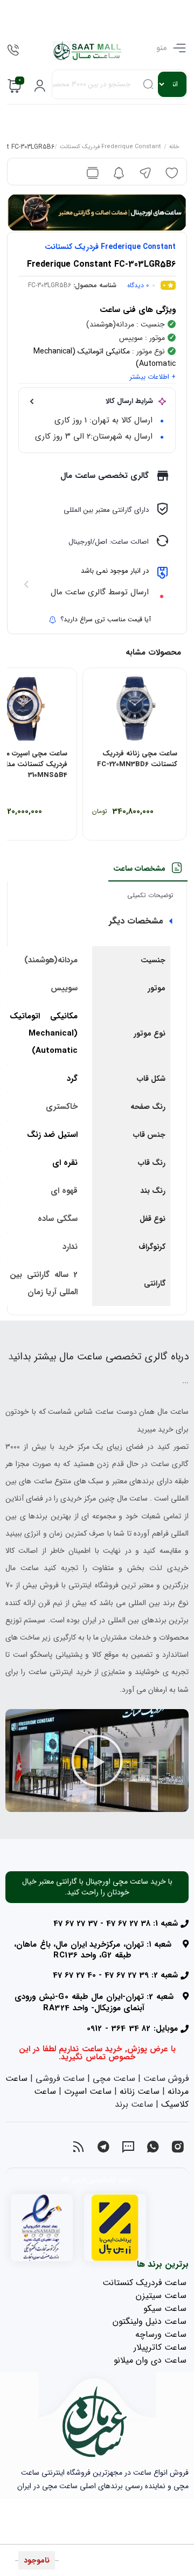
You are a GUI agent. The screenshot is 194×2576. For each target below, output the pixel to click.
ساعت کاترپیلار (160, 2347)
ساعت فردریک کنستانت (144, 2283)
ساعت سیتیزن (161, 2296)
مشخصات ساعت (139, 869)
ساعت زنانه (140, 2091)
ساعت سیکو (165, 2308)
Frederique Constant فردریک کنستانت (110, 148)
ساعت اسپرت (88, 2091)
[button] (97, 1761)
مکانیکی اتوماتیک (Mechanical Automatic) (44, 1033)
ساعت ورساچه (161, 2334)
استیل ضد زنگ (52, 1135)
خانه (174, 148)
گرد (72, 1079)
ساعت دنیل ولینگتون (150, 2321)
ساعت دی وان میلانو (150, 2360)
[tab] (147, 872)
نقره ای (65, 1163)
